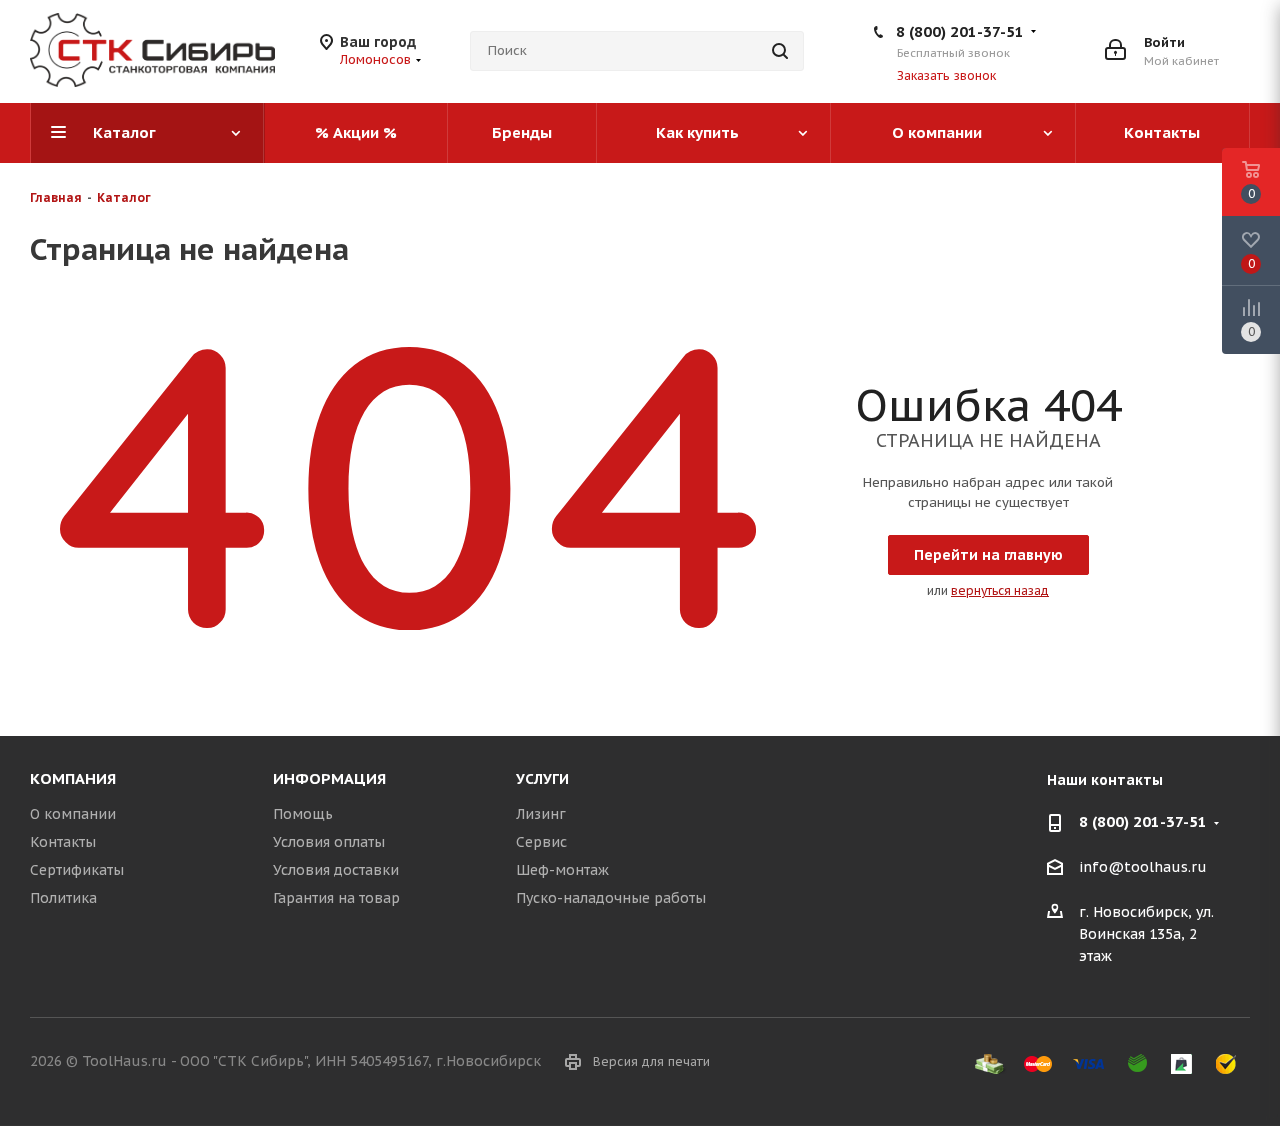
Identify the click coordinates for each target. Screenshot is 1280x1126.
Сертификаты (77, 870)
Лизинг (541, 814)
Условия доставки (336, 870)
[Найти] (780, 51)
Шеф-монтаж (562, 870)
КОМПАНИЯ (73, 778)
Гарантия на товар (336, 898)
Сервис (541, 842)
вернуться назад (1000, 590)
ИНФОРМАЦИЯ (329, 778)
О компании (73, 814)
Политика (63, 898)
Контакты (63, 842)
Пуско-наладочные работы (611, 898)
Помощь (303, 814)
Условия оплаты (329, 842)
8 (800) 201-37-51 (960, 31)
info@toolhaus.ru (1143, 868)
